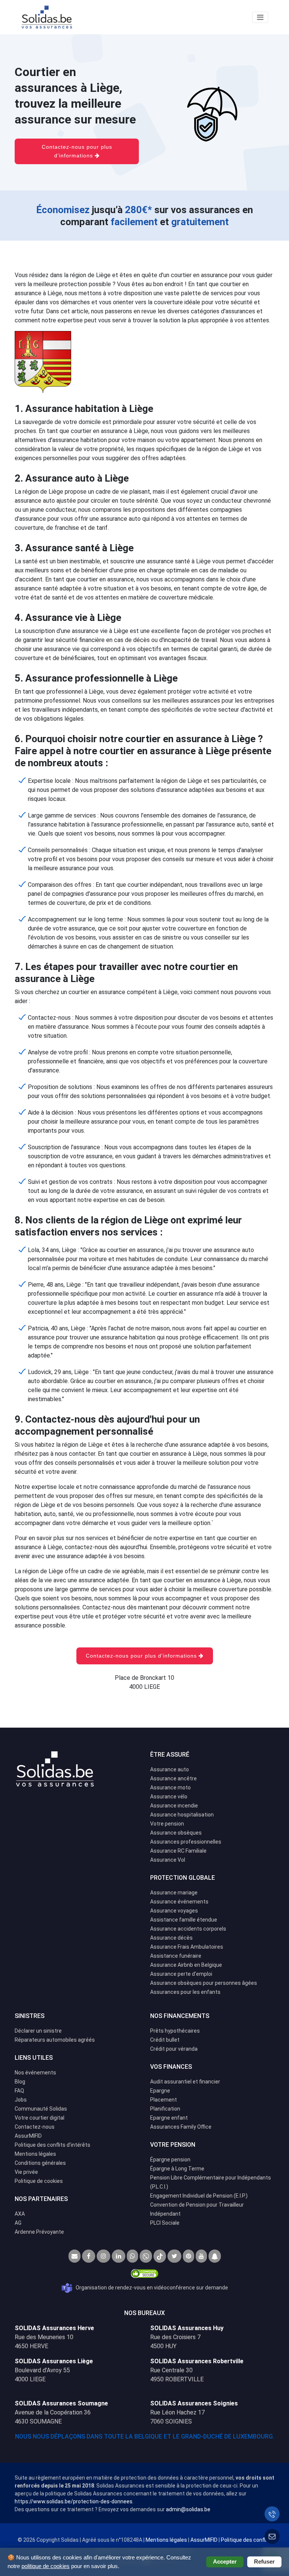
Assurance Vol (168, 1860)
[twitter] (174, 2256)
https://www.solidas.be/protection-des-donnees (74, 2501)
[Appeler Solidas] (272, 2514)
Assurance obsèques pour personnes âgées (204, 1983)
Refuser (264, 2562)
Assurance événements (179, 1902)
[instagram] (103, 2256)
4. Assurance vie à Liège (68, 618)
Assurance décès (171, 1938)
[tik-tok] (160, 2256)
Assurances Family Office (181, 2127)
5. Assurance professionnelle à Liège (96, 678)
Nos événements (35, 2073)
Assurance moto (170, 1787)
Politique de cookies (39, 2181)
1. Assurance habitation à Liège (84, 409)
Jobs (21, 2100)
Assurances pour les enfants (185, 1992)
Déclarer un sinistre (38, 2031)
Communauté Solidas (41, 2109)
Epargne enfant (169, 2118)
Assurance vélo (169, 1797)
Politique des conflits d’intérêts (52, 2145)
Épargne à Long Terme (177, 2169)
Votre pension (167, 1824)
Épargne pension (170, 2160)
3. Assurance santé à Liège (74, 548)
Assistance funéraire (176, 1956)
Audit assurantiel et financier (185, 2082)
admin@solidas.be (188, 2509)
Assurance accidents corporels (188, 1929)
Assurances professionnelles (186, 1842)
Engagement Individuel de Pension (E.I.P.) (199, 2196)
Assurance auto (170, 1769)
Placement (164, 2100)
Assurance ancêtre (173, 1778)
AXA (20, 2214)
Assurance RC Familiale (178, 1851)
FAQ (19, 2091)
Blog (20, 2082)
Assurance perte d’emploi (181, 1974)
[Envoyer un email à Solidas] (272, 2536)
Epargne (160, 2091)
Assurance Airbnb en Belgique (186, 1965)
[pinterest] (189, 2256)
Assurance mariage (174, 1893)
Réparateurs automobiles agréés (55, 2040)
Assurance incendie (174, 1806)
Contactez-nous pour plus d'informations (77, 151)
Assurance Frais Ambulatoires (187, 1947)
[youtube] (201, 2256)
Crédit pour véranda (174, 2049)
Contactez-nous (35, 2127)
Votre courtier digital (40, 2118)
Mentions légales (35, 2154)
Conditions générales (40, 2163)
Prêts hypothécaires (175, 2031)
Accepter (225, 2562)
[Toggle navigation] (260, 17)
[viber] (146, 2256)
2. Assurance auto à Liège (72, 478)
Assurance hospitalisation (182, 1815)
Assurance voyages (174, 1911)
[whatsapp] (132, 2256)
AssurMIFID (28, 2136)
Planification (165, 2109)
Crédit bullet (165, 2040)
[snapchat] (215, 2256)
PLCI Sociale (165, 2223)
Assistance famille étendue (184, 1920)
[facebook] (89, 2256)
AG (18, 2223)
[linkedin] (119, 2256)
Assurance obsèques (176, 1833)
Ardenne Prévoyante (39, 2232)
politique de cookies (46, 2566)
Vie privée (26, 2172)
